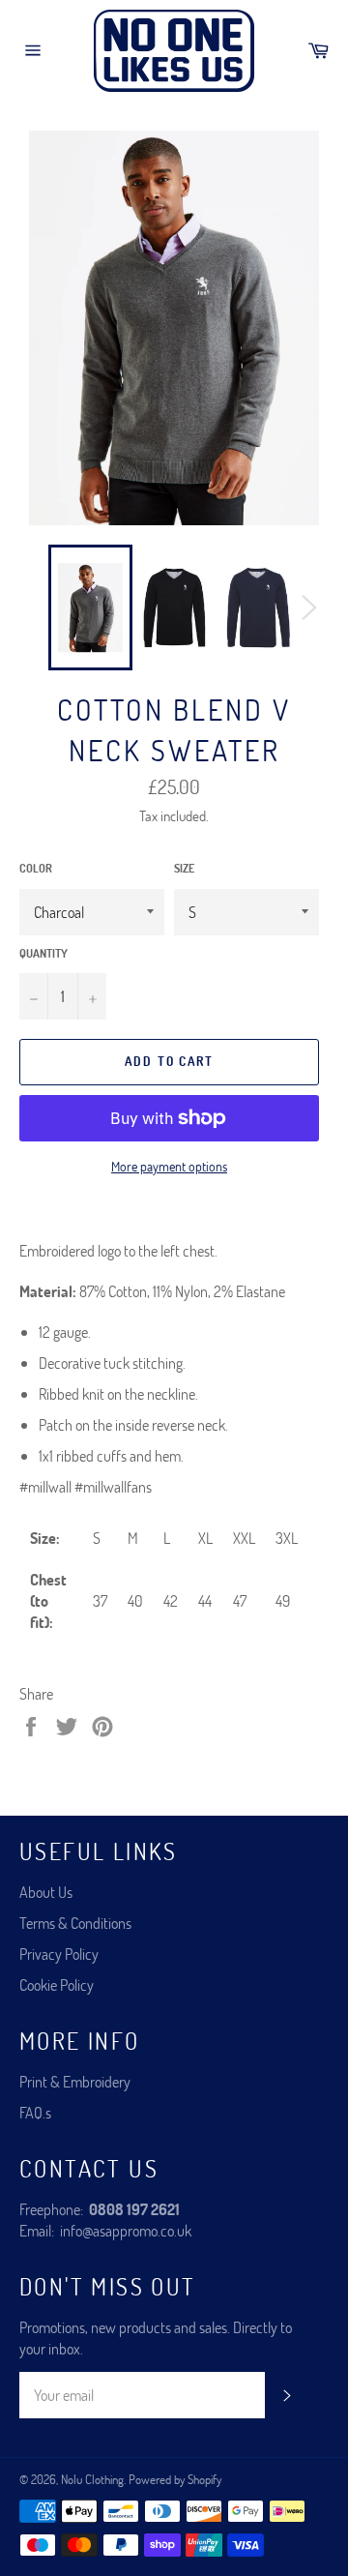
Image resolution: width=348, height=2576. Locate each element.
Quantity (43, 953)
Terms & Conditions (75, 1923)
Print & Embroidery (75, 2081)
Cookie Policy (57, 1984)
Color (36, 868)
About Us (46, 1892)
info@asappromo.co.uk (126, 2230)
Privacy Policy (59, 1954)
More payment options (169, 1166)
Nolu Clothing (92, 2479)
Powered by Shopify (175, 2479)
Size (184, 868)
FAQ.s (35, 2112)
